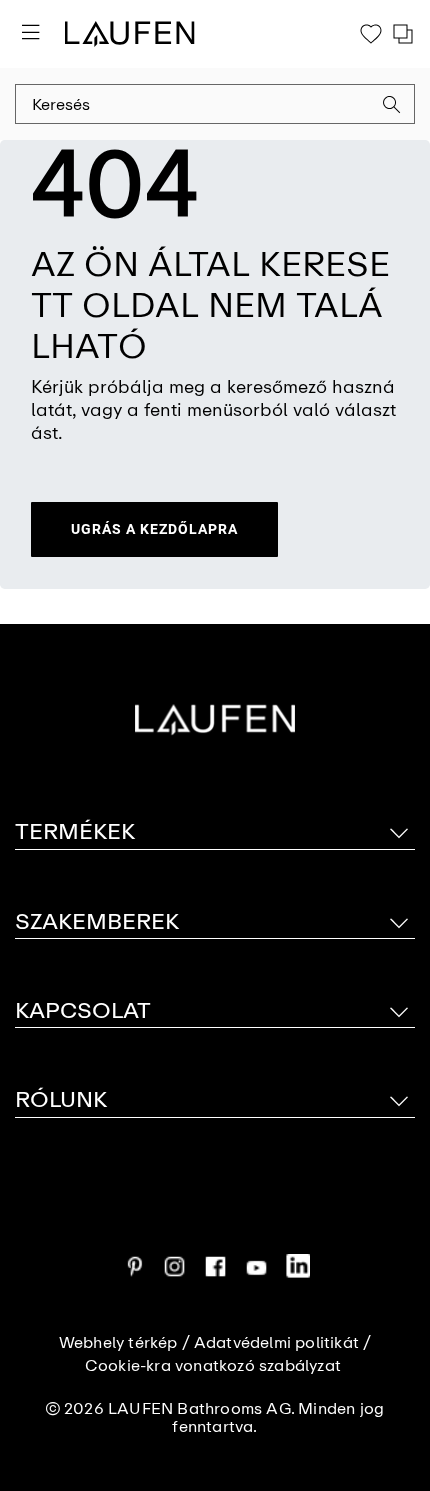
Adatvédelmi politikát (276, 1343)
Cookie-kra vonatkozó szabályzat (213, 1366)
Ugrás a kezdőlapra (154, 529)
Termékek (75, 831)
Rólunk (61, 1099)
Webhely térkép (118, 1343)
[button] (392, 107)
